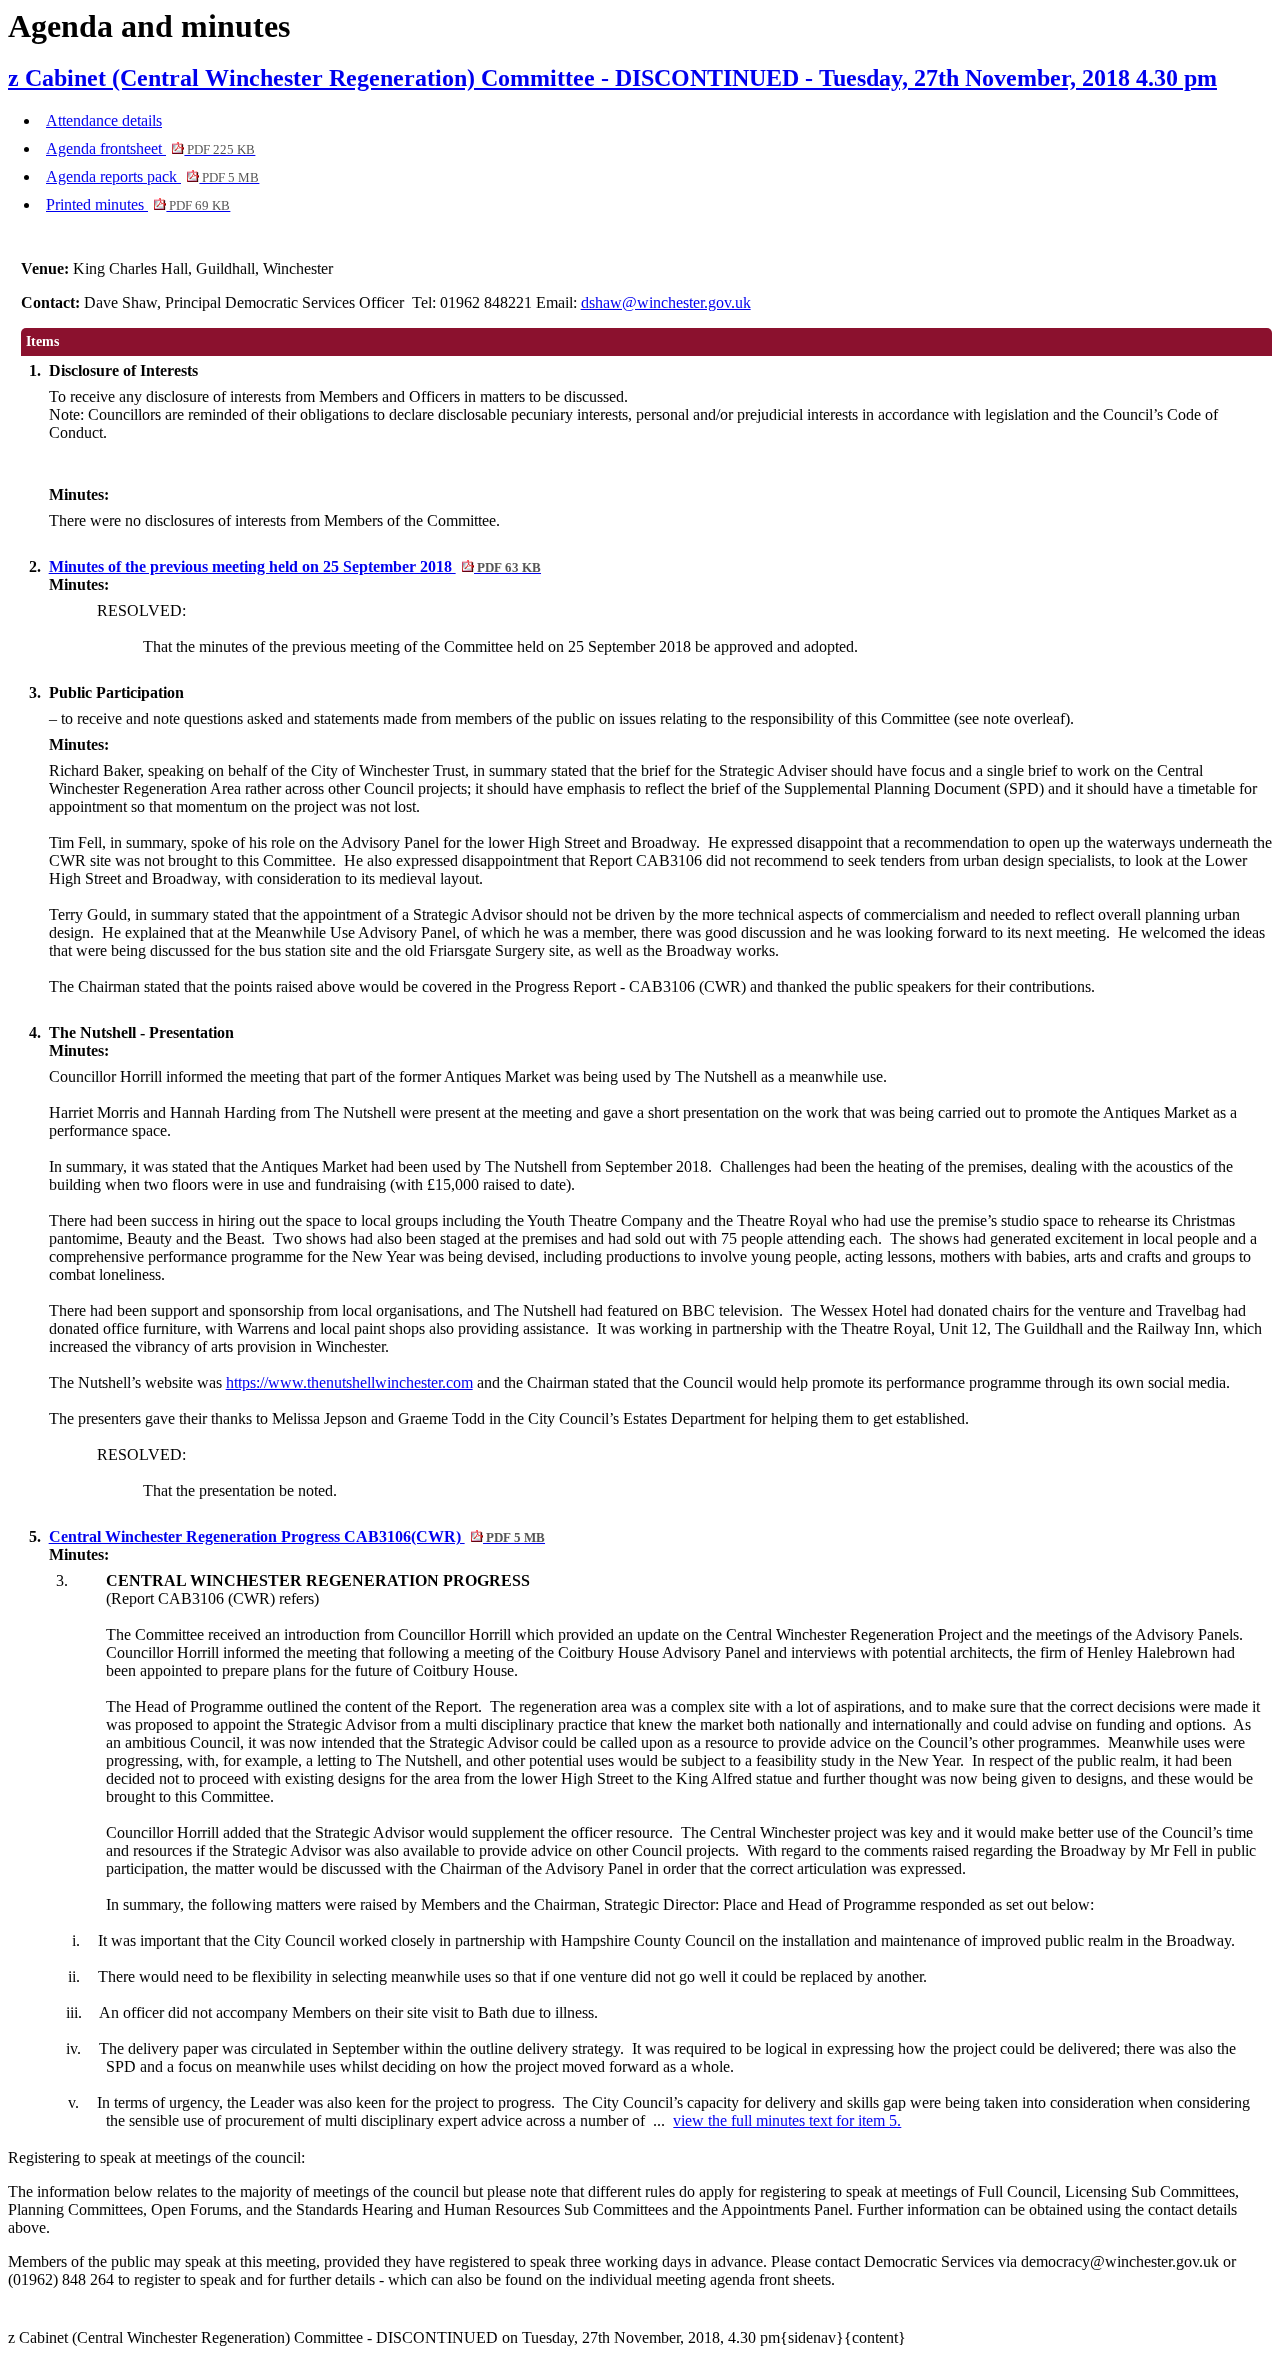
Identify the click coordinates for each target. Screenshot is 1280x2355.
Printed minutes (138, 204)
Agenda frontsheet (150, 148)
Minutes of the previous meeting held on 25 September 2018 (295, 566)
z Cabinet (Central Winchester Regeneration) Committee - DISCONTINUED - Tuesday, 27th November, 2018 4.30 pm (612, 78)
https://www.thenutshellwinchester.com (349, 1382)
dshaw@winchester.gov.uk (666, 302)
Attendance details (104, 120)
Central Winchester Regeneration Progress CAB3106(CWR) (297, 1536)
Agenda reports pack (152, 176)
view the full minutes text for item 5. (787, 2120)
